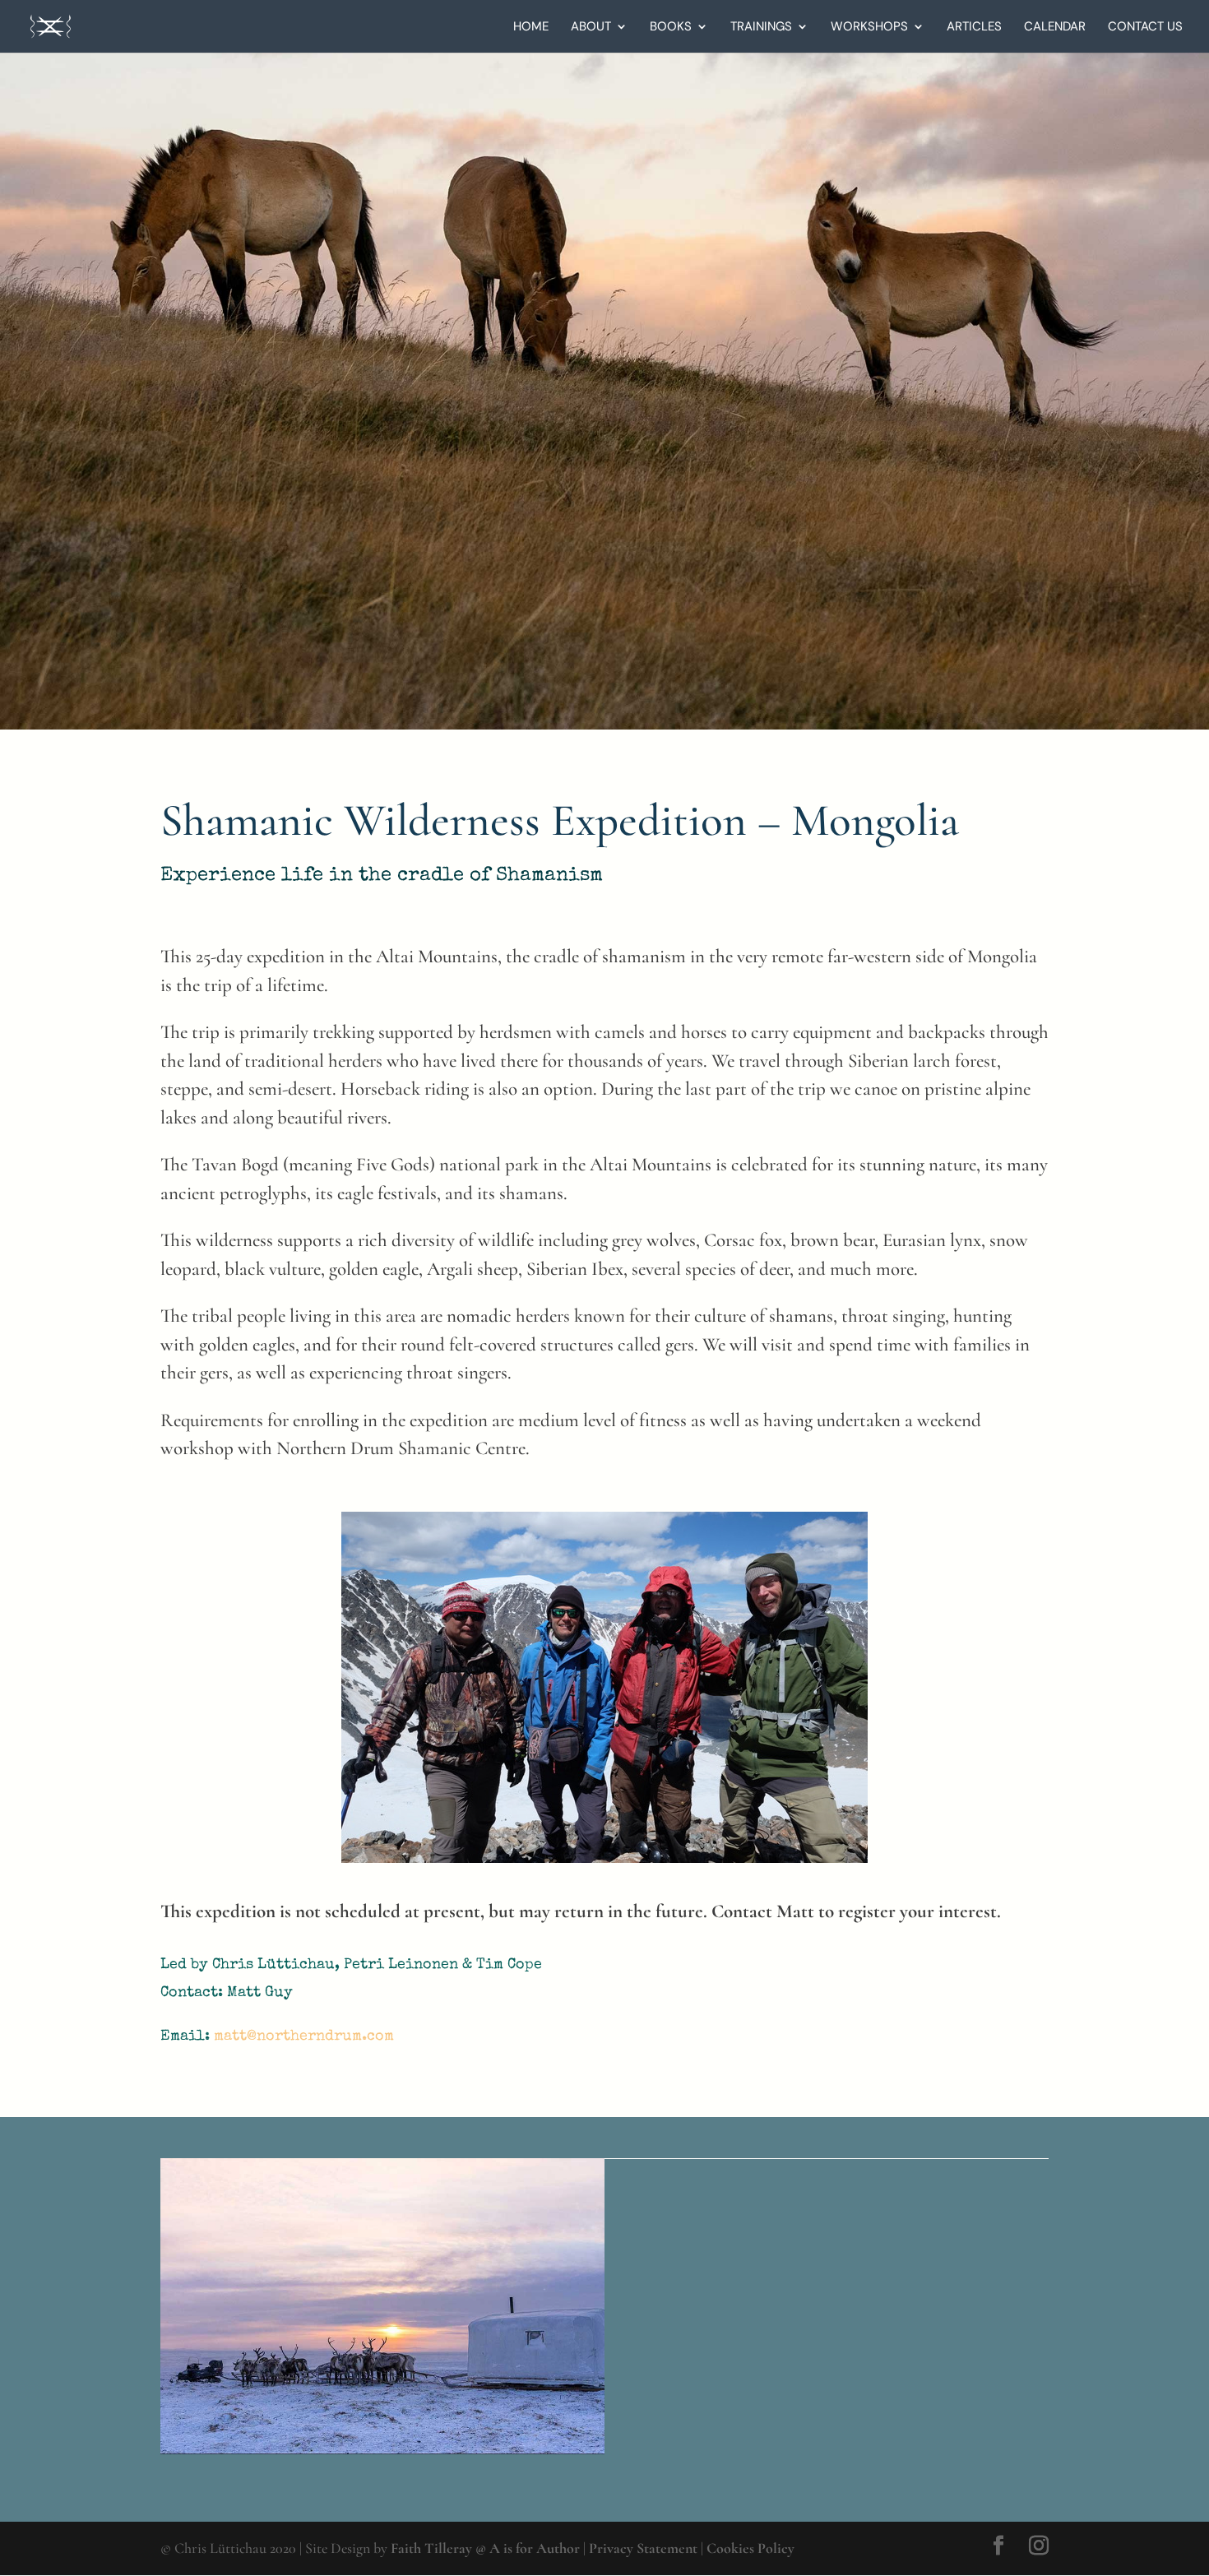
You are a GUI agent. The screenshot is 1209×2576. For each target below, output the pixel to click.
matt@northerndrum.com (304, 2036)
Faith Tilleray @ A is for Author (485, 2548)
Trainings (761, 28)
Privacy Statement (643, 2548)
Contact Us (1145, 28)
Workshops (869, 28)
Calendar (1055, 28)
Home (531, 28)
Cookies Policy (750, 2548)
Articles (974, 28)
